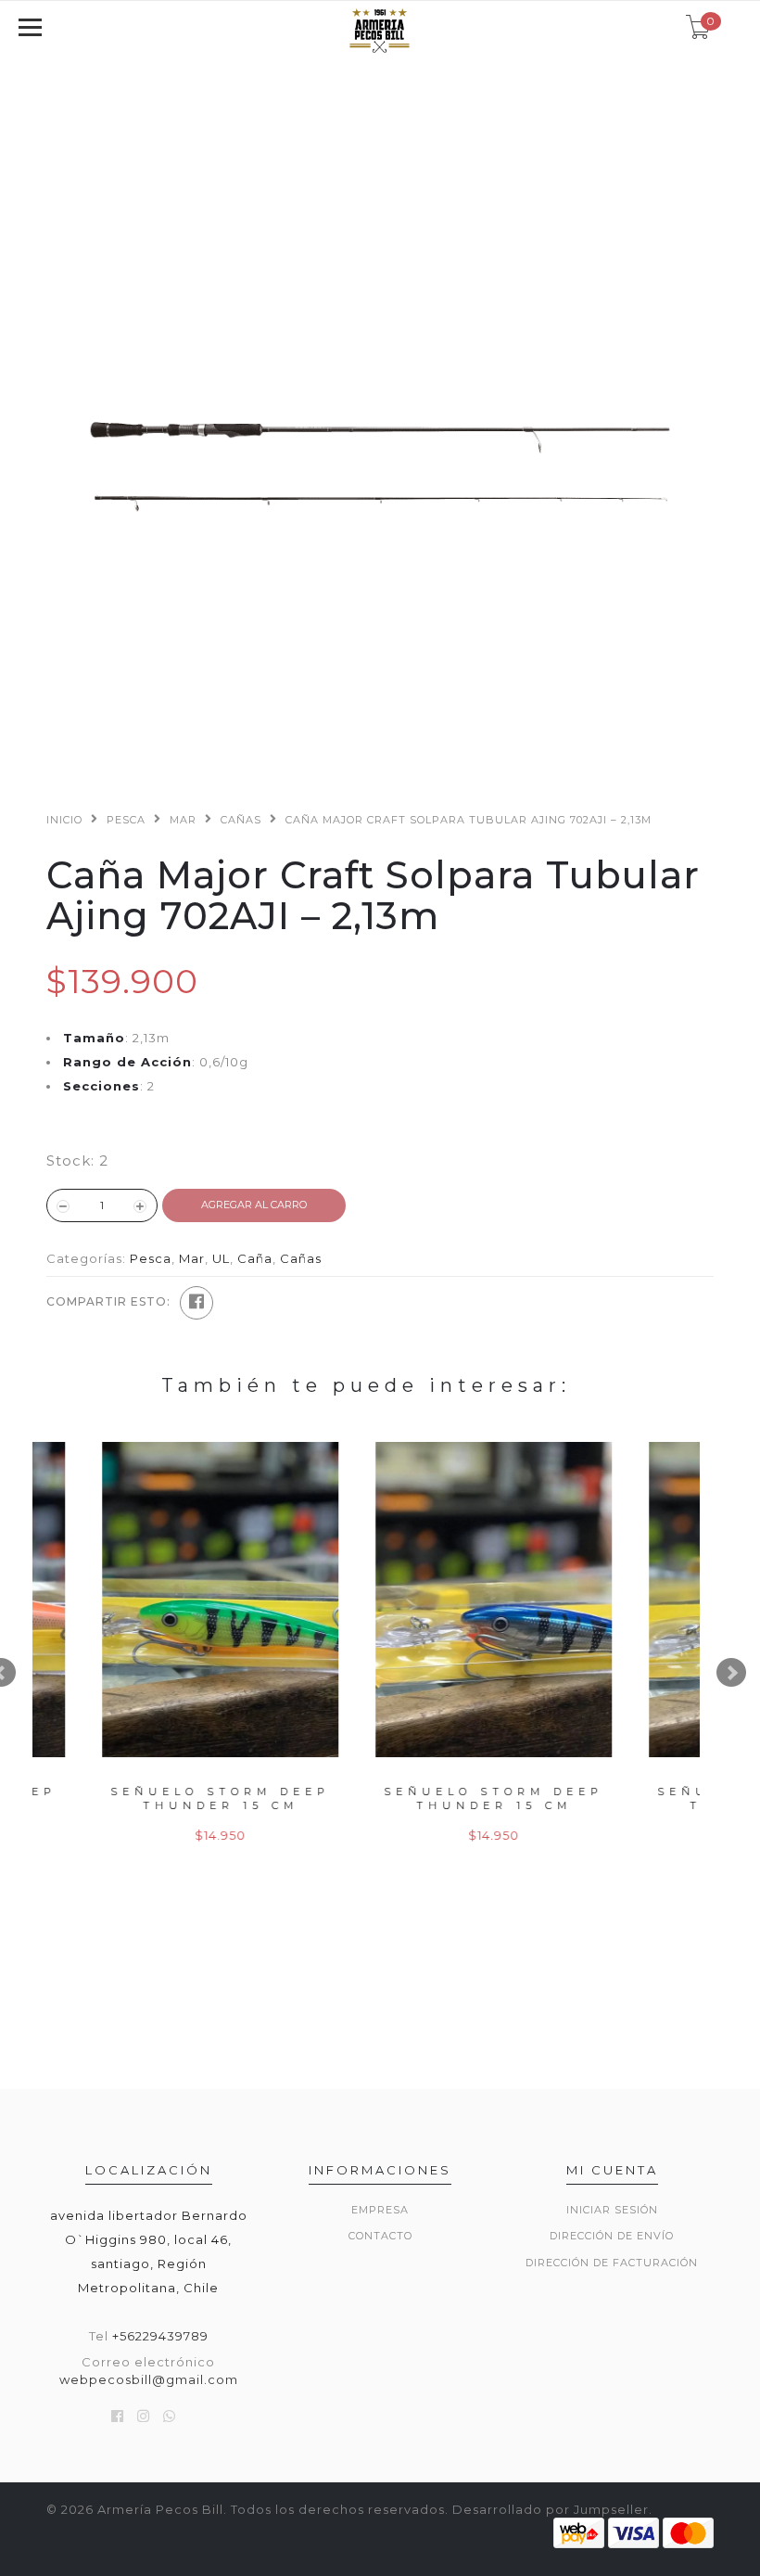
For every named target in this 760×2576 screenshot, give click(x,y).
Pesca (126, 820)
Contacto (380, 2236)
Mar (183, 820)
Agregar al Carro (254, 1205)
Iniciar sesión (612, 2210)
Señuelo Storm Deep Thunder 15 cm (169, 1798)
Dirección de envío (612, 2236)
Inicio (64, 820)
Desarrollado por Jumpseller (551, 2509)
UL (221, 1258)
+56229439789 (160, 2336)
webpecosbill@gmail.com (149, 2379)
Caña (255, 1258)
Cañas (241, 820)
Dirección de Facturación (612, 2263)
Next (731, 1673)
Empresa (380, 2210)
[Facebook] (196, 1303)
